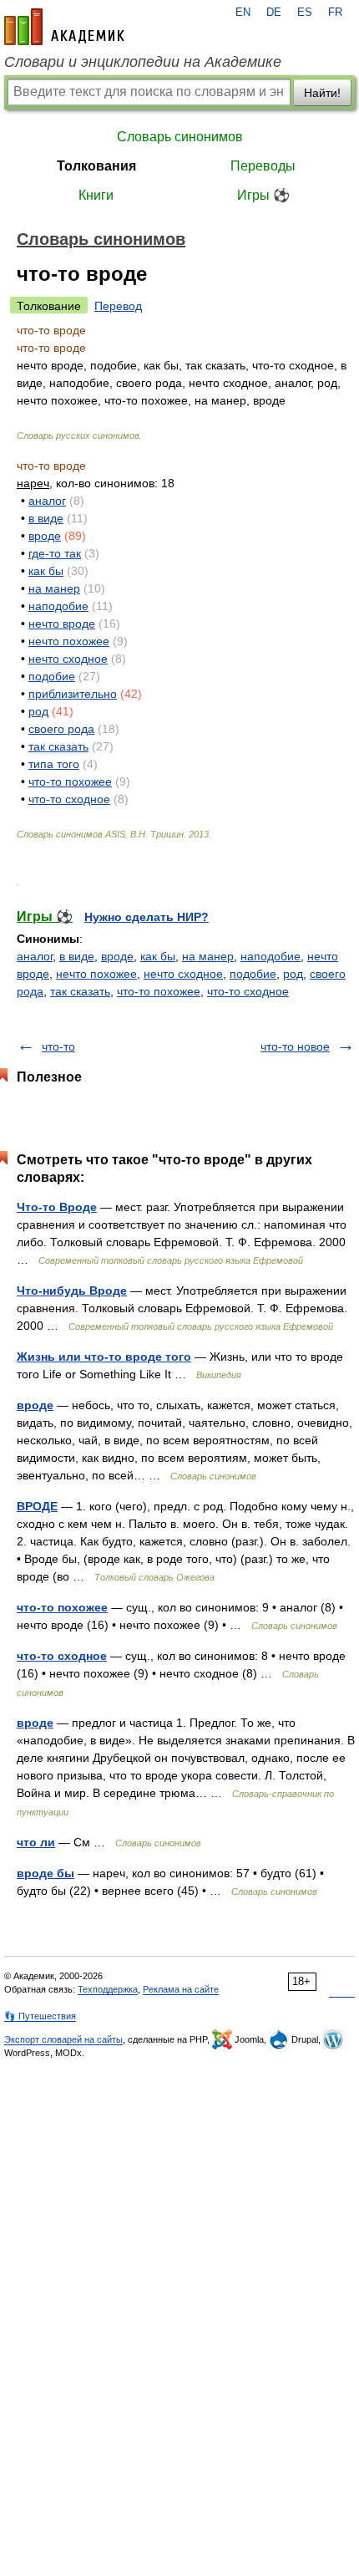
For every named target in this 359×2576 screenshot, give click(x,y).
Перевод (118, 306)
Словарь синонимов (180, 137)
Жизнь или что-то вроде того (104, 1357)
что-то (58, 1046)
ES (305, 13)
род (38, 711)
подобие (52, 676)
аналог (47, 501)
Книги (96, 195)
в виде (46, 518)
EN (243, 13)
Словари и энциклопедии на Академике (143, 62)
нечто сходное (68, 659)
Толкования (96, 166)
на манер (54, 588)
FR (335, 13)
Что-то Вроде (57, 1207)
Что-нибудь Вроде (72, 1291)
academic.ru (64, 27)
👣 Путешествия (40, 2016)
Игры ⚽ (263, 195)
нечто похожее (69, 641)
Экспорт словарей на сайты (63, 2039)
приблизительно (73, 694)
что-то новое (295, 1046)
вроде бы (46, 1873)
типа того (54, 764)
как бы (46, 571)
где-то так (55, 553)
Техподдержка (108, 1989)
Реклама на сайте (181, 1989)
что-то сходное (69, 799)
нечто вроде (62, 624)
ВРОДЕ (37, 1506)
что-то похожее (70, 781)
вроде (45, 536)
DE (274, 13)
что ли (36, 1842)
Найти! (322, 93)
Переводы (263, 166)
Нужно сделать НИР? (147, 917)
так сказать (58, 746)
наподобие (58, 606)
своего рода (61, 729)
